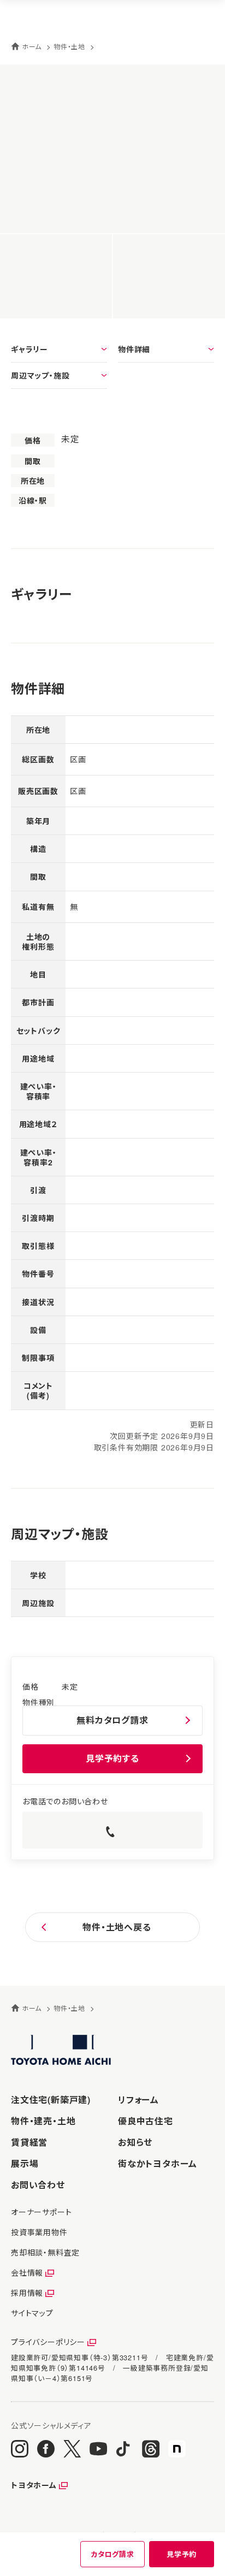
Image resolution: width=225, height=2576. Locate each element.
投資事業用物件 (39, 2232)
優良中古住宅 (146, 2121)
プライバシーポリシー (48, 2342)
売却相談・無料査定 (45, 2252)
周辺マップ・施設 (40, 375)
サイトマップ (32, 2313)
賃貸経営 (29, 2142)
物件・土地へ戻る (117, 1927)
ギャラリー (29, 349)
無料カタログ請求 (112, 1720)
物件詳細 (134, 349)
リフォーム (138, 2100)
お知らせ (135, 2142)
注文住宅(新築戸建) (51, 2100)
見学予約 (182, 2554)
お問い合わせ (38, 2185)
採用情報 (27, 2293)
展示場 (25, 2163)
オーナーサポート (41, 2212)
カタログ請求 (112, 2554)
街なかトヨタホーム (158, 2163)
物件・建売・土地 (43, 2121)
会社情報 (27, 2272)
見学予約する (112, 1758)
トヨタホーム (34, 2485)
